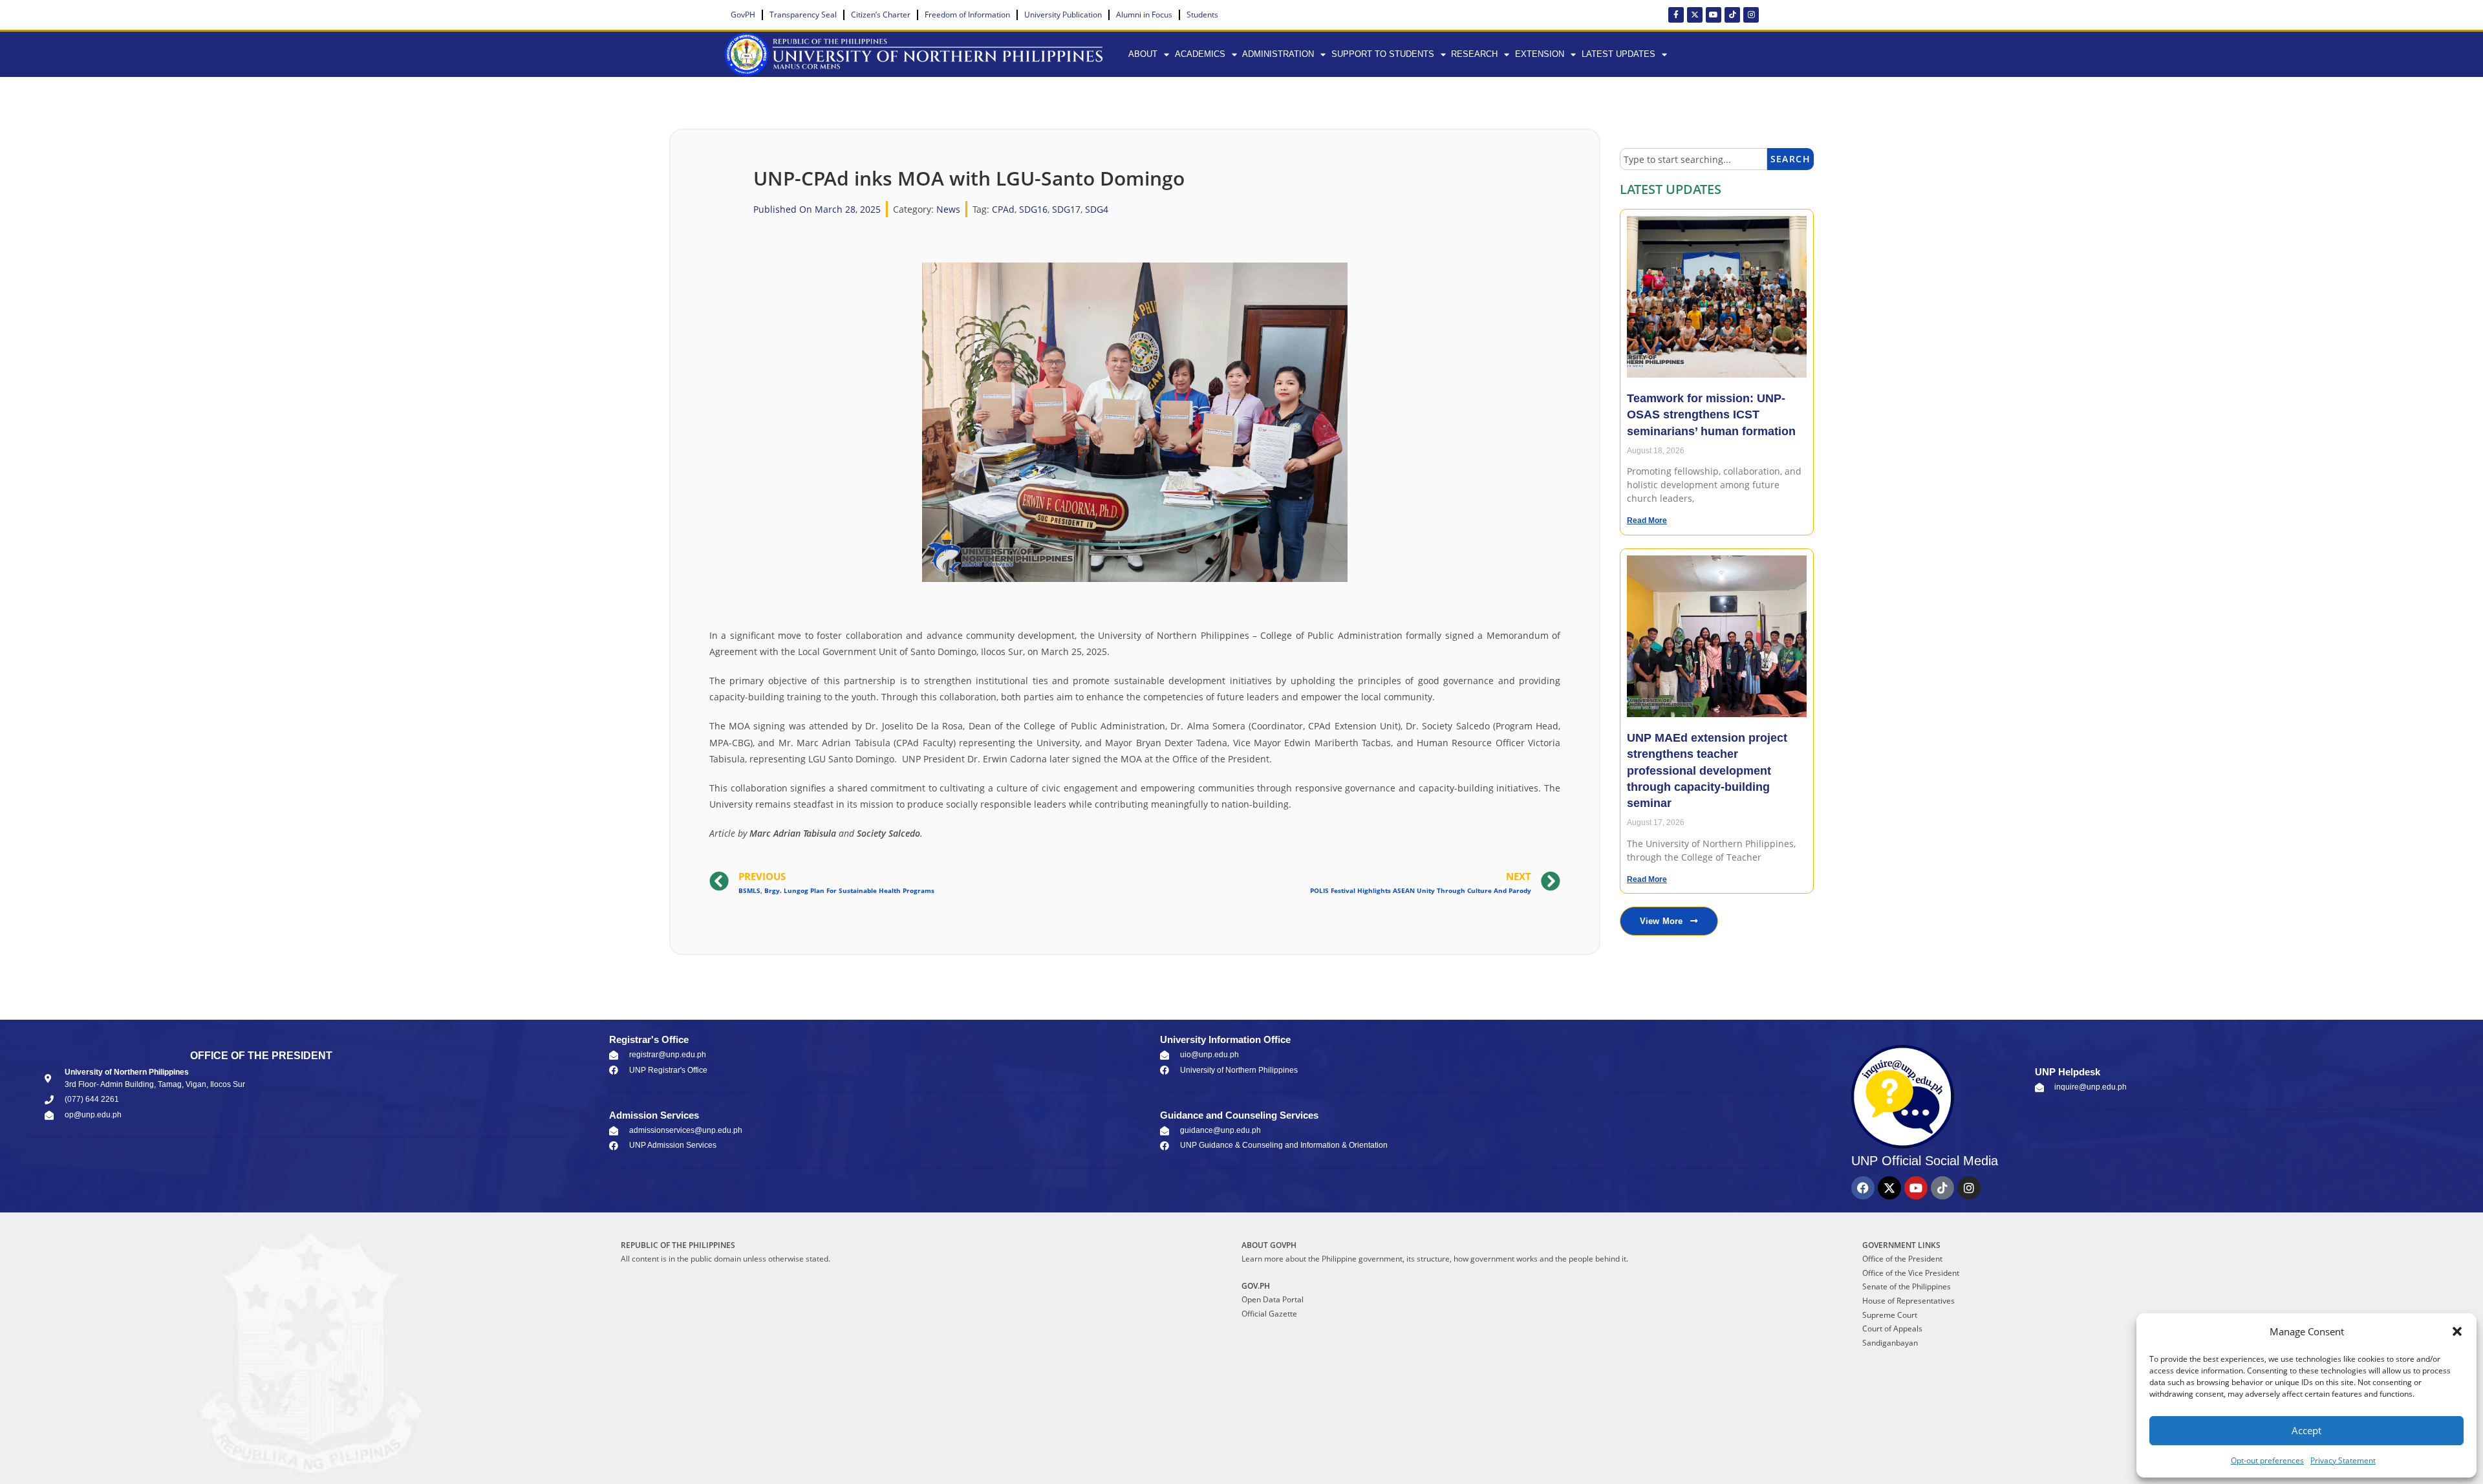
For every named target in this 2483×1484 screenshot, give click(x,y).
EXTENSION (1540, 54)
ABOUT (1143, 54)
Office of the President (1902, 1259)
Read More (1647, 521)
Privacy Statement (2343, 1460)
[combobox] (1693, 159)
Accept (2306, 1430)
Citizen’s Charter (881, 15)
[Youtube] (1714, 15)
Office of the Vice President (1911, 1273)
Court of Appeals (1892, 1328)
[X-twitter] (1695, 15)
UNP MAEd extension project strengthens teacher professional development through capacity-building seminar (1707, 770)
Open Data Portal (1273, 1299)
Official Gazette (1269, 1314)
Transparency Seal (803, 15)
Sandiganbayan (1890, 1343)
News (948, 209)
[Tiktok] (1732, 15)
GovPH (743, 15)
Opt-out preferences (2267, 1460)
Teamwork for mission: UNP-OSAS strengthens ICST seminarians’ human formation (1711, 414)
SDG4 (1097, 209)
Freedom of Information (967, 15)
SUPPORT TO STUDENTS (1383, 54)
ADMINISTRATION (1278, 54)
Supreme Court (1890, 1315)
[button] (2457, 1331)
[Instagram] (1751, 15)
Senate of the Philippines (1907, 1286)
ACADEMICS (1200, 54)
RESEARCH (1474, 54)
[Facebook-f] (1676, 15)
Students (1202, 15)
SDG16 (1033, 209)
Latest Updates (1618, 54)
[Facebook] (1863, 1188)
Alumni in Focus (1144, 15)
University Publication (1063, 15)
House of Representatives (1908, 1301)
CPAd (1003, 209)
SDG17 (1066, 209)
